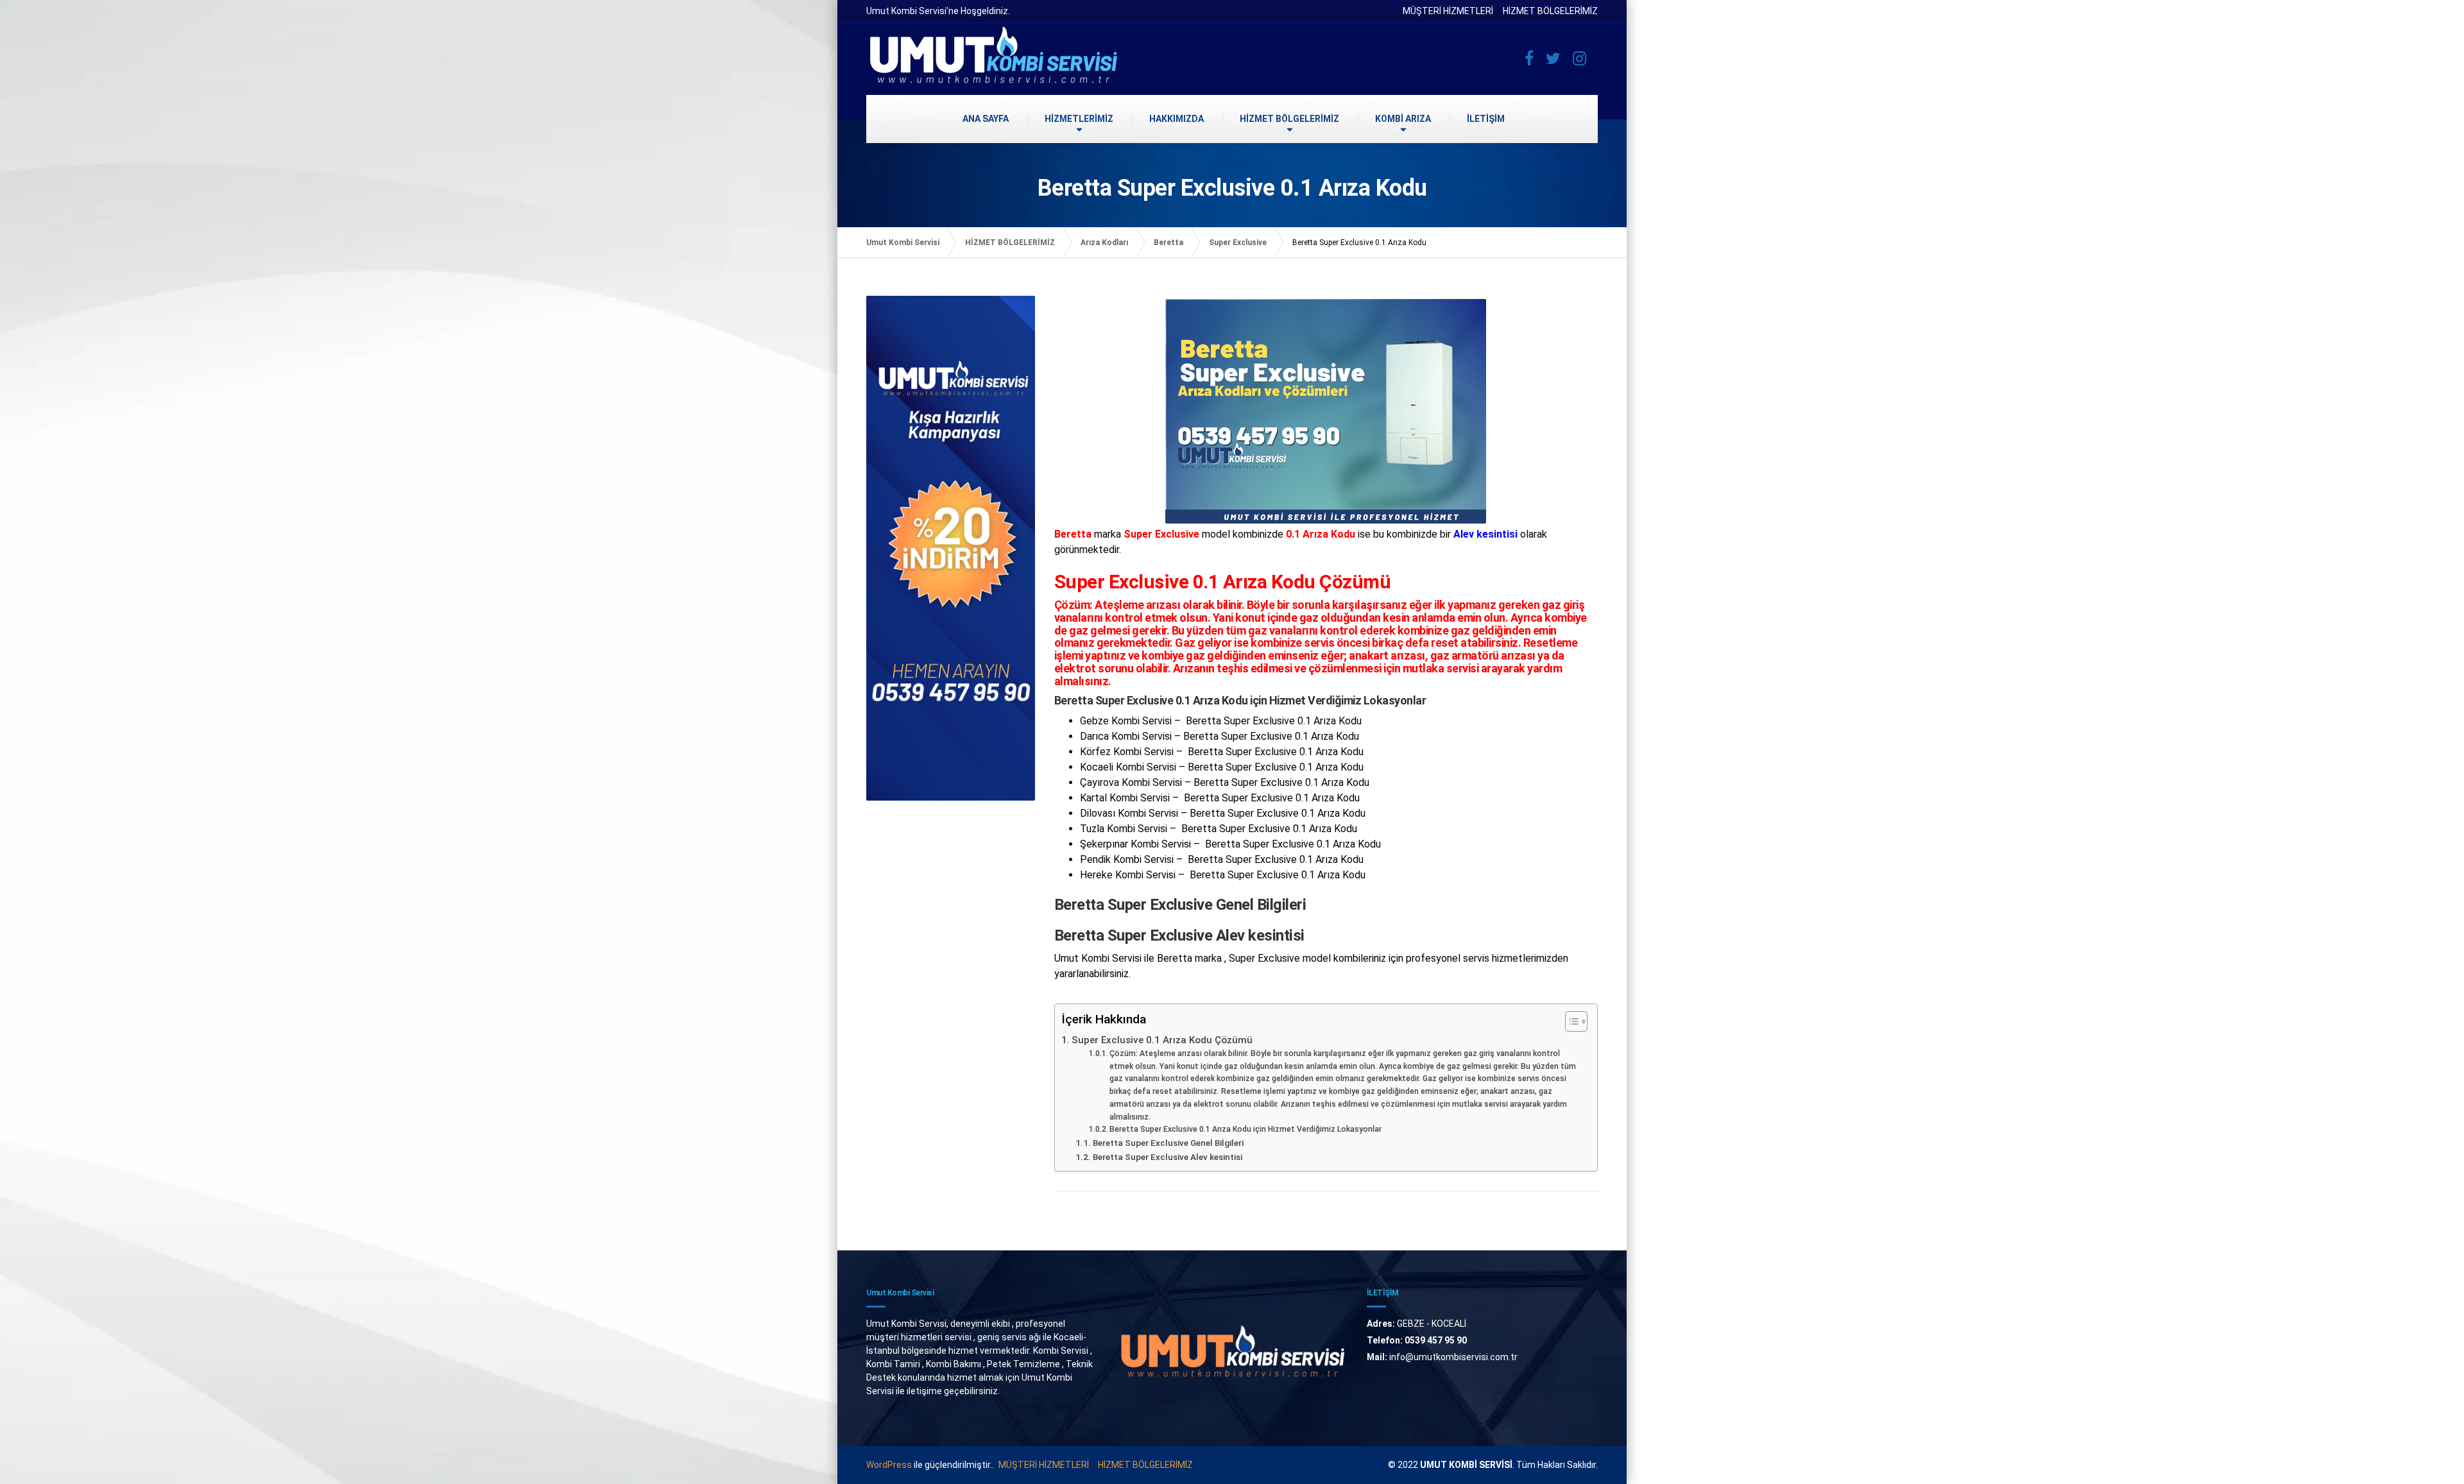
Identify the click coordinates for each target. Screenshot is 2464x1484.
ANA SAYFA (986, 119)
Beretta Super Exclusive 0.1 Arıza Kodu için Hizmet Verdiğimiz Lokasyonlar (1245, 1129)
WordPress (889, 1465)
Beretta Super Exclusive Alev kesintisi (1168, 1157)
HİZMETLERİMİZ (1079, 119)
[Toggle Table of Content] (1570, 1021)
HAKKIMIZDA (1176, 119)
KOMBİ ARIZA (1403, 119)
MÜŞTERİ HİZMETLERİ (1448, 11)
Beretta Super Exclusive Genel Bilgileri (1168, 1143)
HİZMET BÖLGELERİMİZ (1550, 11)
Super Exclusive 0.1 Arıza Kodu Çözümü (1162, 1040)
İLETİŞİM (1486, 119)
